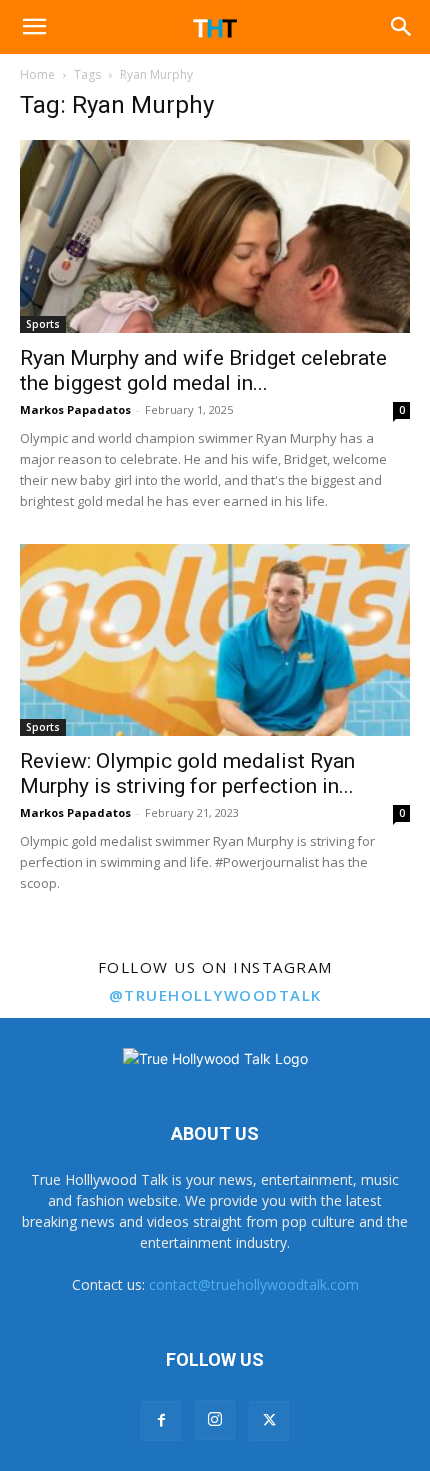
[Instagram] (215, 1420)
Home (37, 74)
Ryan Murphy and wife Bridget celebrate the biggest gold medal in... (203, 370)
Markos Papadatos (75, 409)
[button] (34, 27)
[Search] (402, 27)
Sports (43, 324)
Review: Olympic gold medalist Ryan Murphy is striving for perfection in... (187, 773)
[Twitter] (269, 1421)
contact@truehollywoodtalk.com (254, 1284)
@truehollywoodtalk (215, 995)
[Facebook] (161, 1421)
